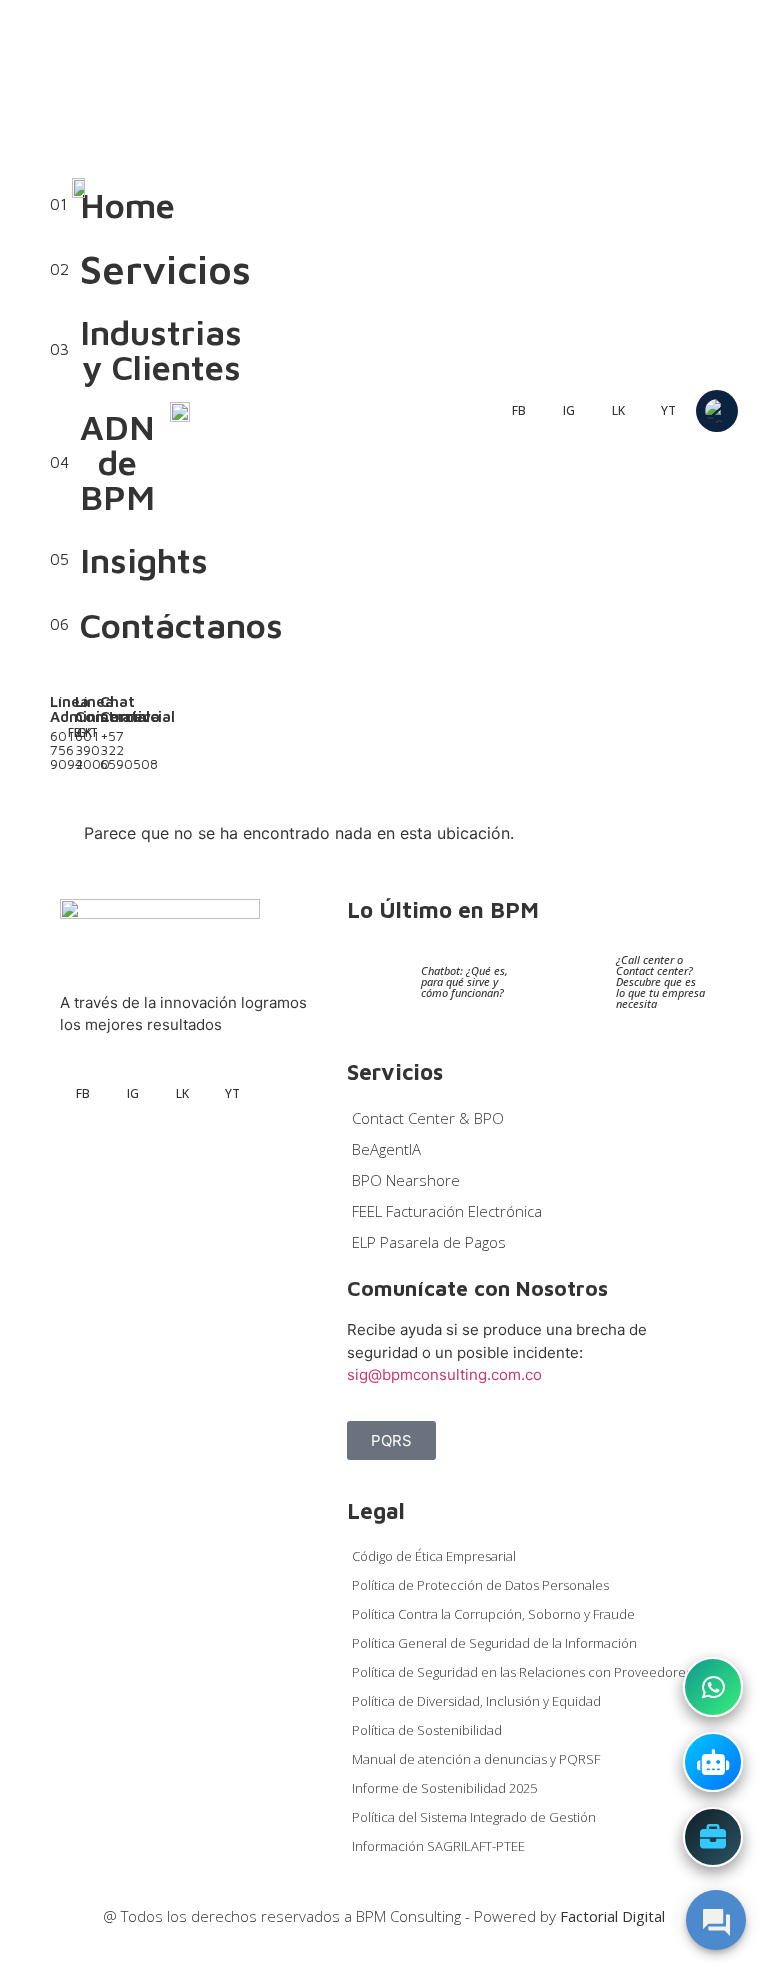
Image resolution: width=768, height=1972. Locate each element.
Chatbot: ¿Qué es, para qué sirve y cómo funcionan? (464, 981)
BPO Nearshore (406, 1180)
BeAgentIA (386, 1149)
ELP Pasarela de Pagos (429, 1242)
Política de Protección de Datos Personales (480, 1585)
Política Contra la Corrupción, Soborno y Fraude (493, 1614)
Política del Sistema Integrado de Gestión (474, 1817)
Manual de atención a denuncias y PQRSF (476, 1759)
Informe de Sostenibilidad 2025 (444, 1788)
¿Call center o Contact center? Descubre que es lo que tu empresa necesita (660, 981)
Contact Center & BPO (428, 1118)
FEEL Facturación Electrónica (447, 1211)
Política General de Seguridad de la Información (494, 1643)
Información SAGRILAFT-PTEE (438, 1846)
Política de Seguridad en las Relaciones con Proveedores (522, 1672)
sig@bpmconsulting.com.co (444, 1374)
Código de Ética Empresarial (434, 1556)
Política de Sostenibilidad (427, 1730)
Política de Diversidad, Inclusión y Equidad (476, 1701)
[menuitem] (717, 411)
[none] (717, 411)
